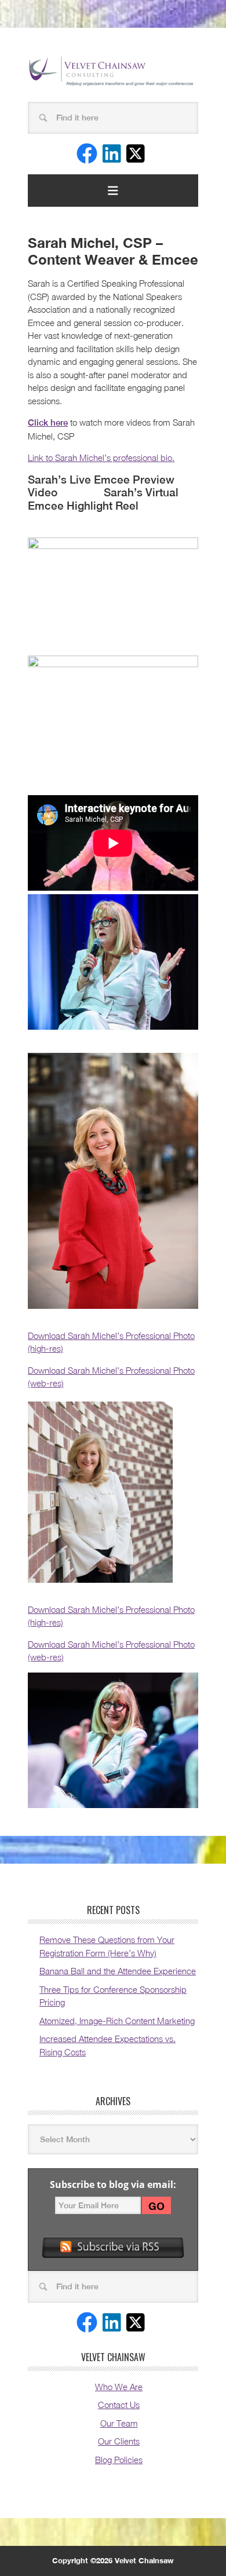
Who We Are (119, 2387)
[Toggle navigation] (113, 191)
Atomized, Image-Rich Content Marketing (117, 2021)
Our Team (119, 2423)
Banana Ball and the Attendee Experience (118, 1971)
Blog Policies (119, 2460)
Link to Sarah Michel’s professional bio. (101, 458)
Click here (48, 422)
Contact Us (119, 2405)
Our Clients (119, 2441)
